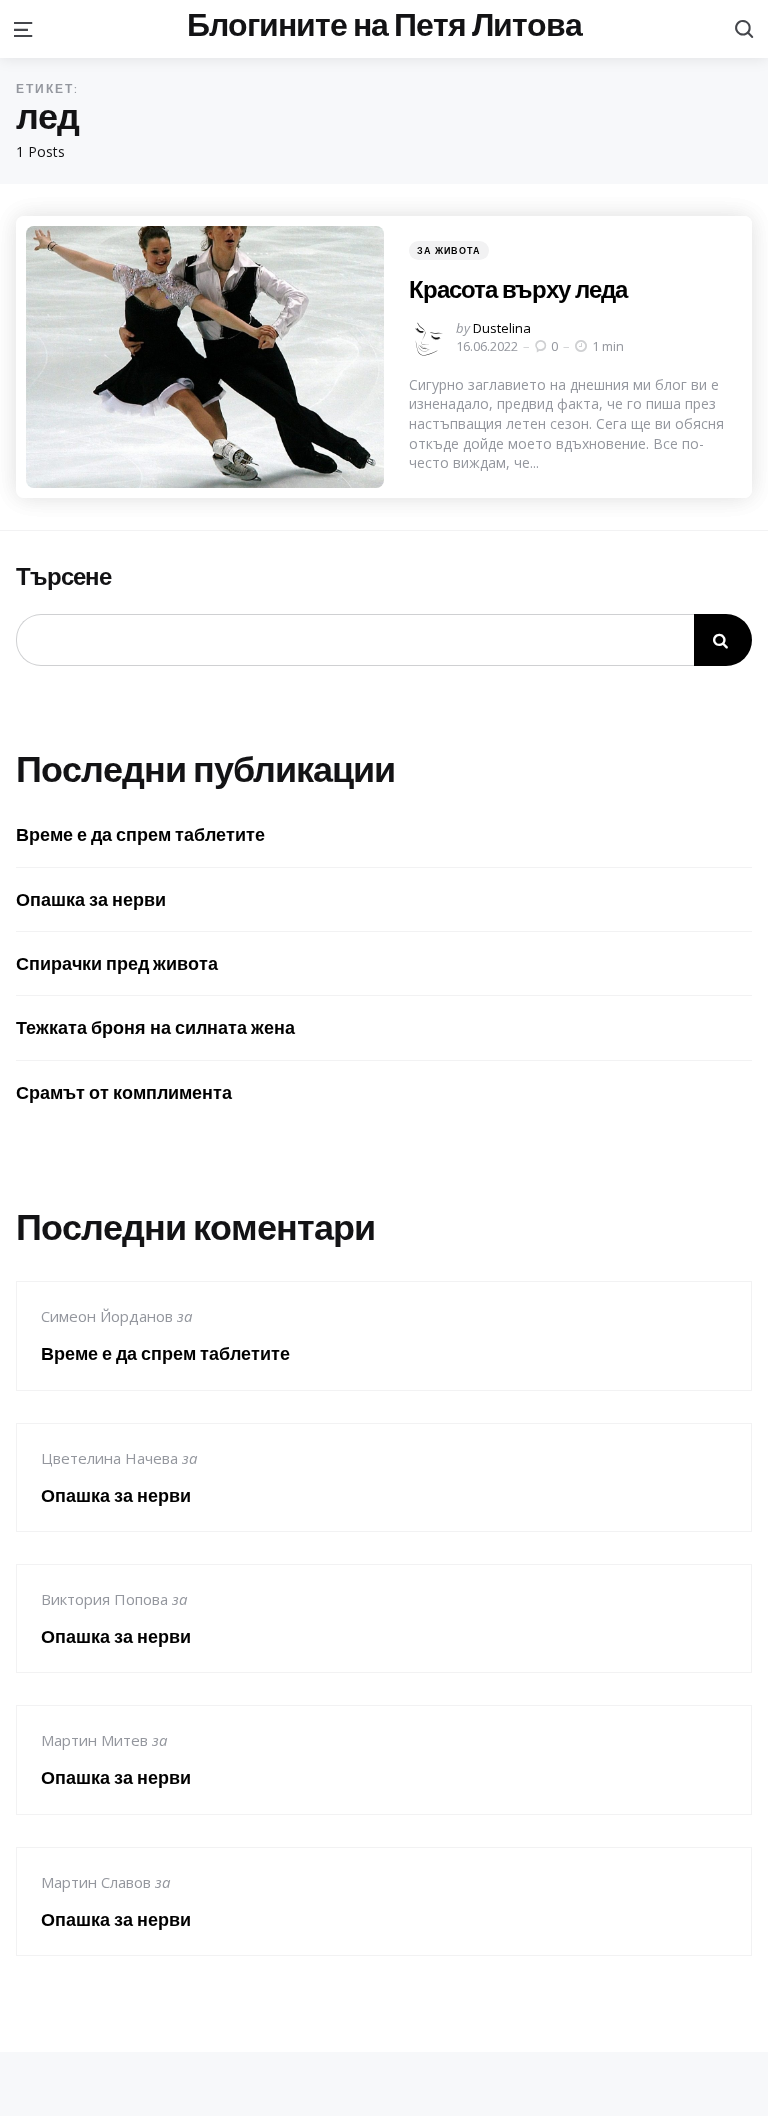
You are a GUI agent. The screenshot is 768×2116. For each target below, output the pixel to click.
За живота (449, 250)
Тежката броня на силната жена (155, 1027)
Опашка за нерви (91, 899)
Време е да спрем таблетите (140, 834)
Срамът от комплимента (124, 1092)
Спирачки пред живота (117, 963)
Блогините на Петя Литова (384, 25)
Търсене (63, 577)
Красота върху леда (518, 289)
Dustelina (502, 328)
